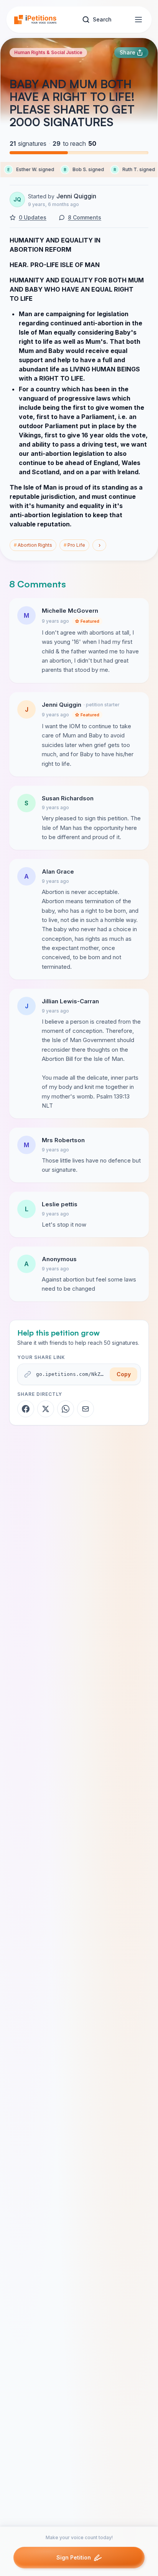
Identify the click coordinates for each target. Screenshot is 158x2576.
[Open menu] (138, 20)
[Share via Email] (86, 1409)
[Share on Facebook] (26, 1409)
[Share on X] (46, 1409)
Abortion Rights (33, 545)
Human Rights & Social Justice (48, 52)
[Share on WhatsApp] (66, 1409)
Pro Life (74, 545)
